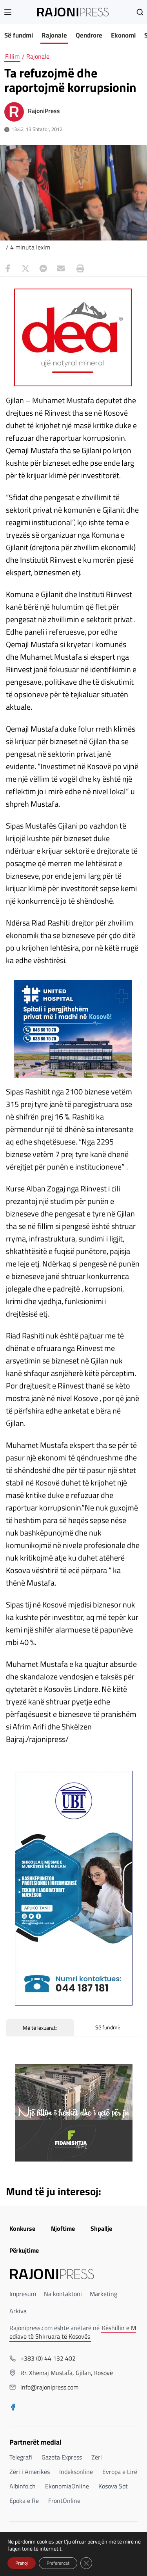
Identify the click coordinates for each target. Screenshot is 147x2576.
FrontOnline (64, 2501)
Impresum (23, 2294)
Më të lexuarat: (40, 2028)
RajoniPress (44, 111)
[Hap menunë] (8, 12)
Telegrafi (21, 2457)
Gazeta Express (62, 2457)
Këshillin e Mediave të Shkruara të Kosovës (73, 2332)
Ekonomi (123, 35)
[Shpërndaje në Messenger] (43, 269)
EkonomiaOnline (67, 2486)
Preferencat (58, 2563)
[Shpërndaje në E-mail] (61, 269)
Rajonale (54, 35)
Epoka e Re (24, 2501)
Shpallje (101, 2228)
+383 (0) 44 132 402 (48, 2358)
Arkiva (18, 2311)
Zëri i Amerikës (30, 2472)
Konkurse (22, 2228)
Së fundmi (19, 35)
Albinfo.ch (23, 2486)
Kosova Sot (113, 2486)
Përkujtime (24, 2250)
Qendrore (89, 35)
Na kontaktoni (63, 2294)
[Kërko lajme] (140, 12)
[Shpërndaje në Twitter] (25, 269)
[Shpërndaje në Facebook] (8, 269)
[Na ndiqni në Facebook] (13, 2408)
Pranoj (22, 2563)
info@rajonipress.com (49, 2387)
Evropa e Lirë (120, 2472)
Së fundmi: (108, 2027)
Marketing (103, 2294)
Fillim (12, 56)
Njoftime (63, 2228)
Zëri (97, 2457)
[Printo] (78, 269)
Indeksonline (76, 2472)
